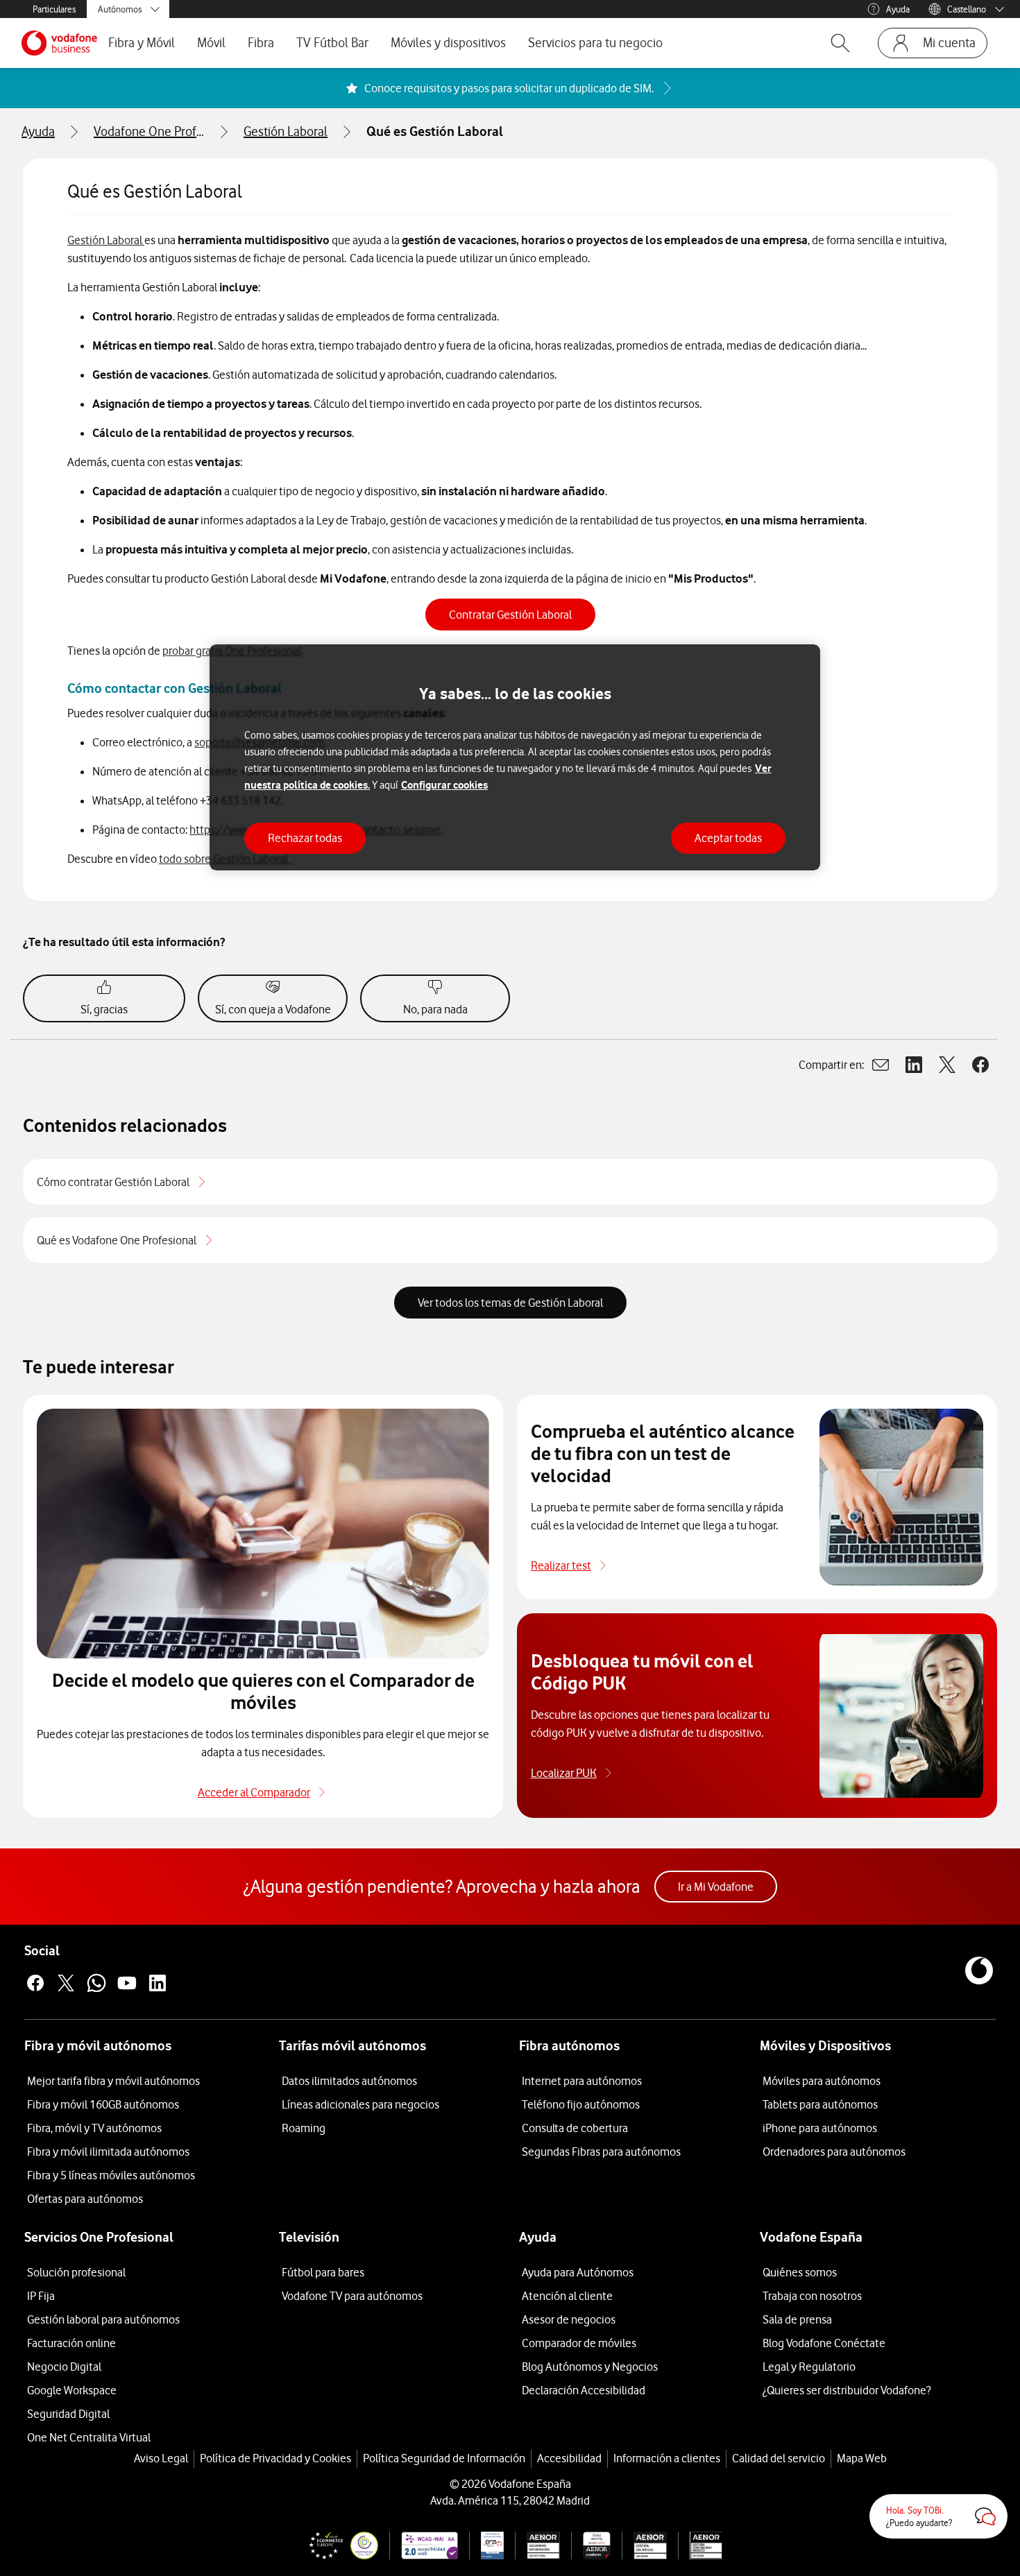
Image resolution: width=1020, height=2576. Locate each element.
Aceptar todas (728, 837)
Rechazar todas (305, 837)
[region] (515, 758)
